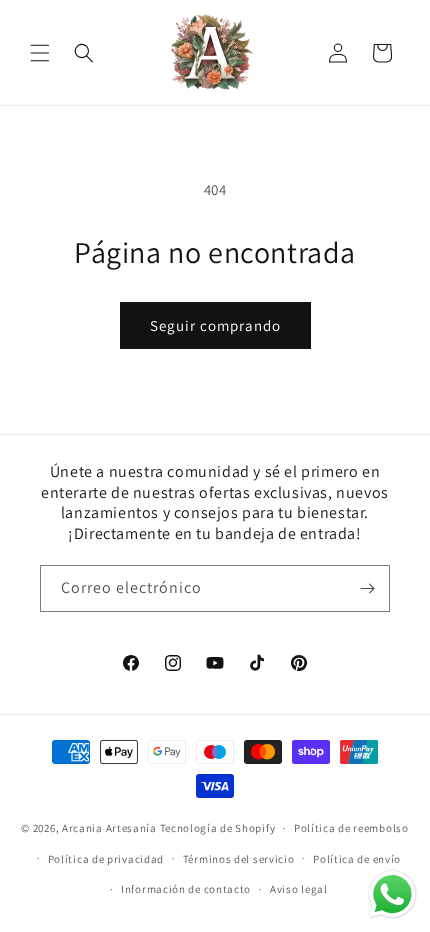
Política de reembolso (351, 828)
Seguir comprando (215, 325)
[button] (40, 53)
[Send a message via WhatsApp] (392, 894)
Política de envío (357, 859)
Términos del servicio (239, 859)
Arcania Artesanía (109, 828)
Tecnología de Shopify (218, 828)
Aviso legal (299, 889)
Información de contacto (186, 889)
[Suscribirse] (367, 588)
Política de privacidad (106, 859)
